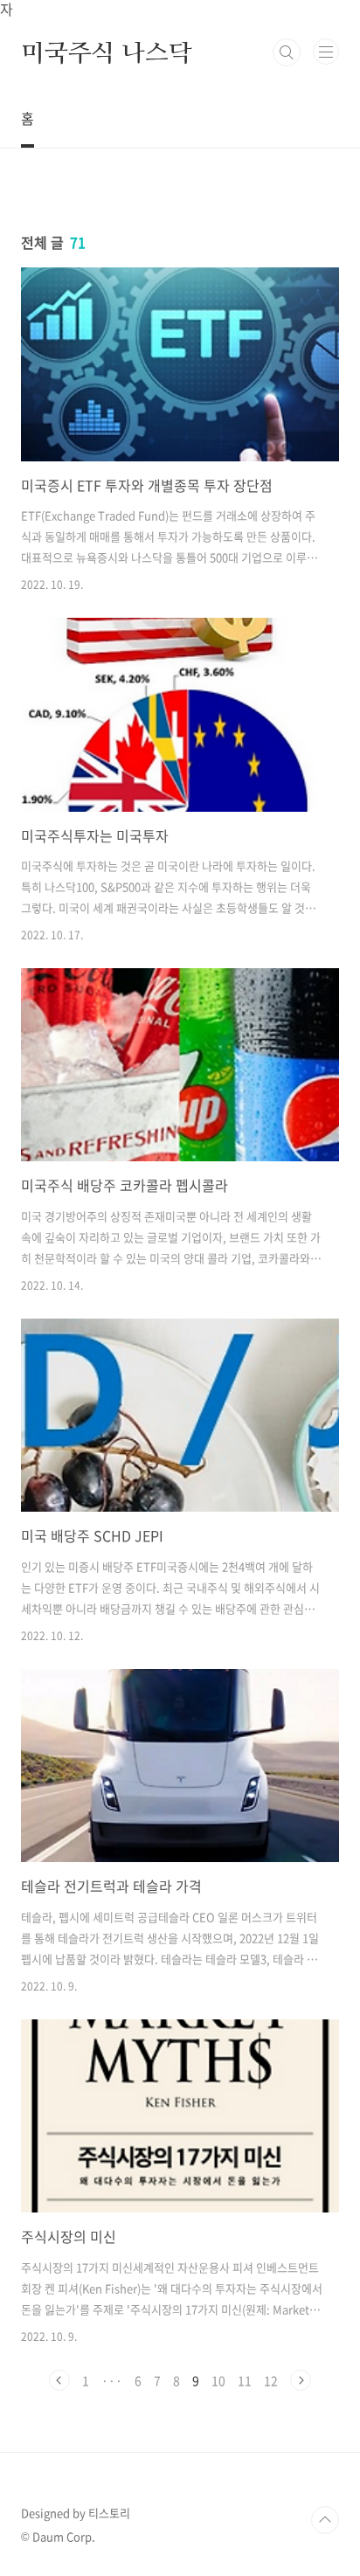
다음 (301, 2380)
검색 (287, 52)
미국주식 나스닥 (106, 52)
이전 (59, 2380)
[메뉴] (326, 52)
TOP (325, 2520)
